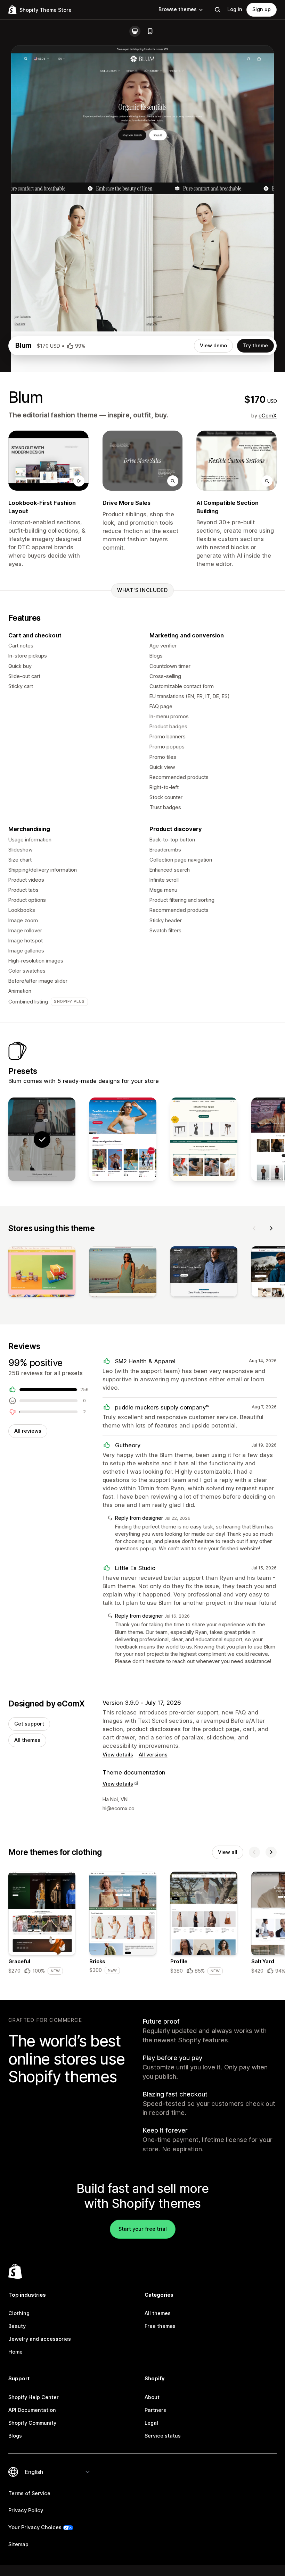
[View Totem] (204, 1139)
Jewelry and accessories (40, 2339)
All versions (153, 1755)
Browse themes (178, 9)
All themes (27, 1740)
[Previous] (254, 1228)
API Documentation (32, 2410)
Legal (151, 2423)
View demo (213, 346)
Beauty (17, 2326)
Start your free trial (143, 2229)
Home (15, 2352)
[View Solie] (123, 1139)
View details (118, 1755)
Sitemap (18, 2544)
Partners (155, 2410)
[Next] (271, 1228)
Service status (163, 2436)
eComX (268, 416)
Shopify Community (32, 2423)
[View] (42, 1273)
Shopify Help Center (34, 2397)
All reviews (28, 1431)
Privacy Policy (26, 2510)
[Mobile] (150, 31)
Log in (235, 9)
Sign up (262, 9)
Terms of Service (29, 2493)
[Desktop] (135, 31)
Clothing (19, 2313)
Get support (29, 1724)
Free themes (160, 2326)
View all (228, 1852)
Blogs (15, 2436)
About (152, 2397)
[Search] (218, 10)
